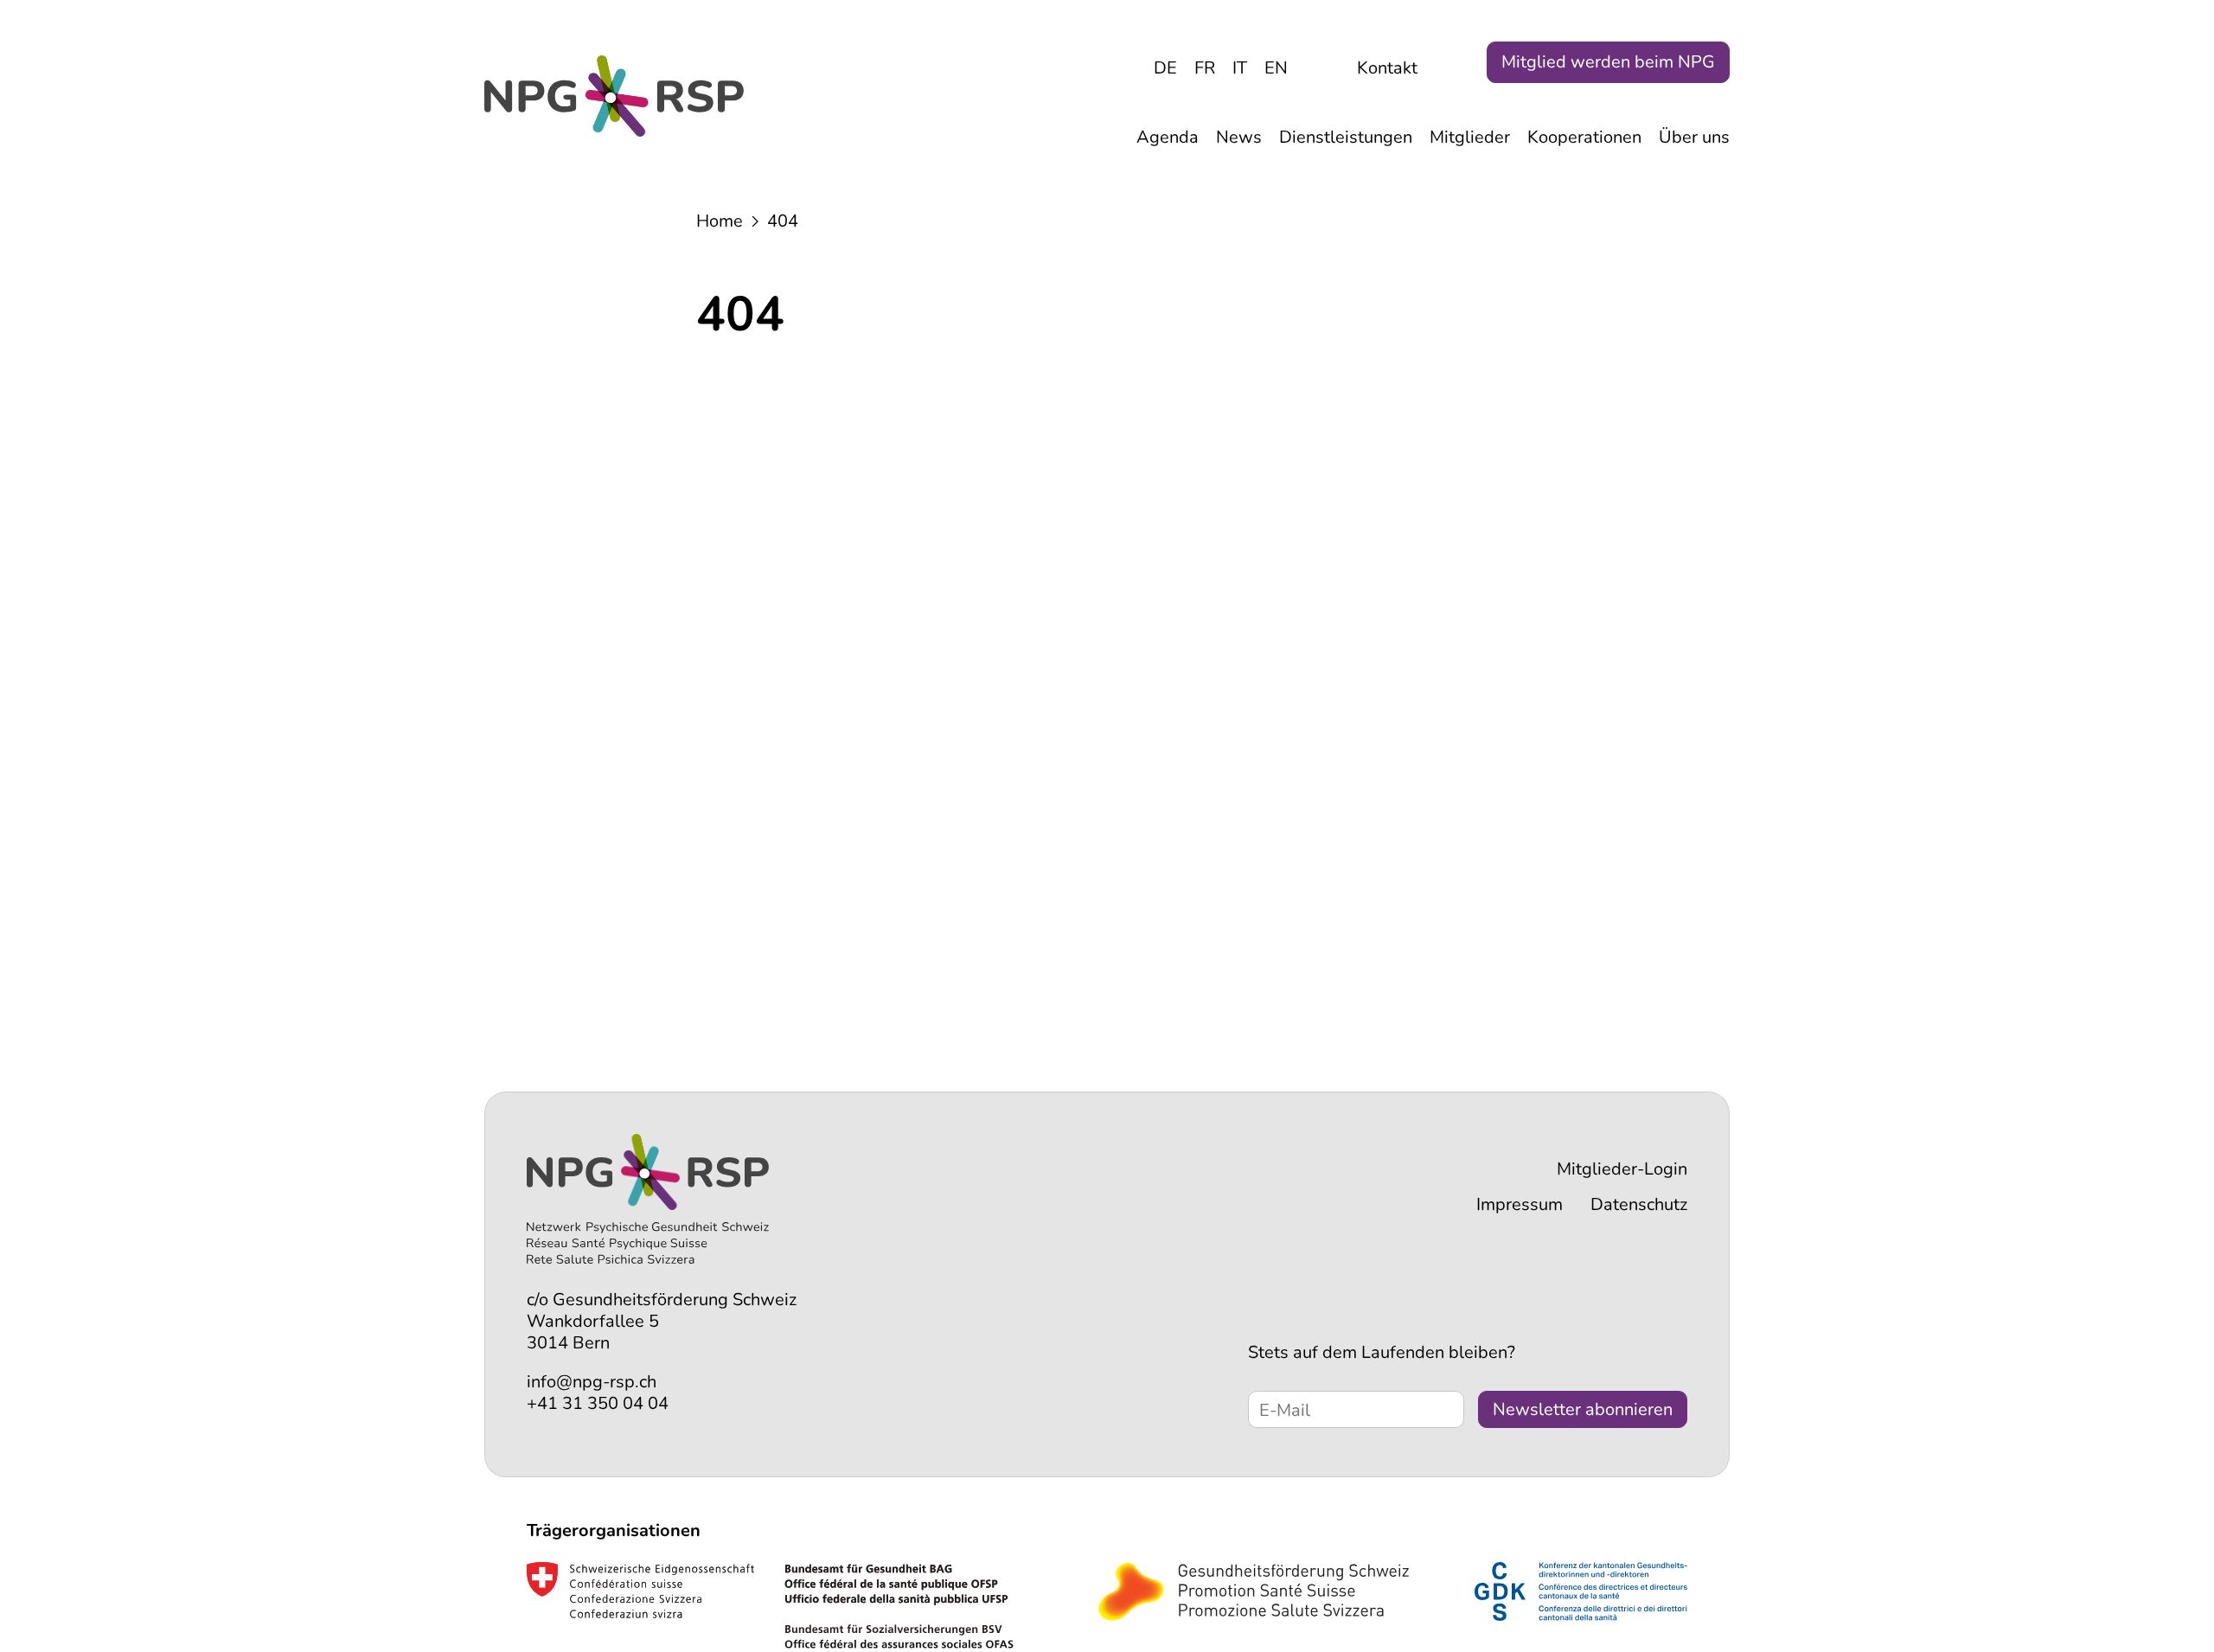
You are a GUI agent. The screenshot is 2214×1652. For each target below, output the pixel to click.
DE (1165, 68)
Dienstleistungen (1346, 137)
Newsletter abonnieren (1583, 1409)
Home (720, 221)
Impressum (1520, 1204)
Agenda (1168, 137)
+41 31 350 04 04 (598, 1403)
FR (1205, 68)
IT (1240, 68)
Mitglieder (1470, 137)
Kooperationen (1584, 137)
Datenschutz (1639, 1204)
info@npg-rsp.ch (592, 1382)
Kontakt (1387, 68)
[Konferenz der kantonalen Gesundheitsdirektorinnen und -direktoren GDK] (1581, 1591)
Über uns (1694, 137)
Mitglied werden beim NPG (1608, 62)
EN (1276, 68)
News (1239, 137)
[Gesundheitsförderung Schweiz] (1254, 1591)
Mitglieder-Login (1622, 1169)
